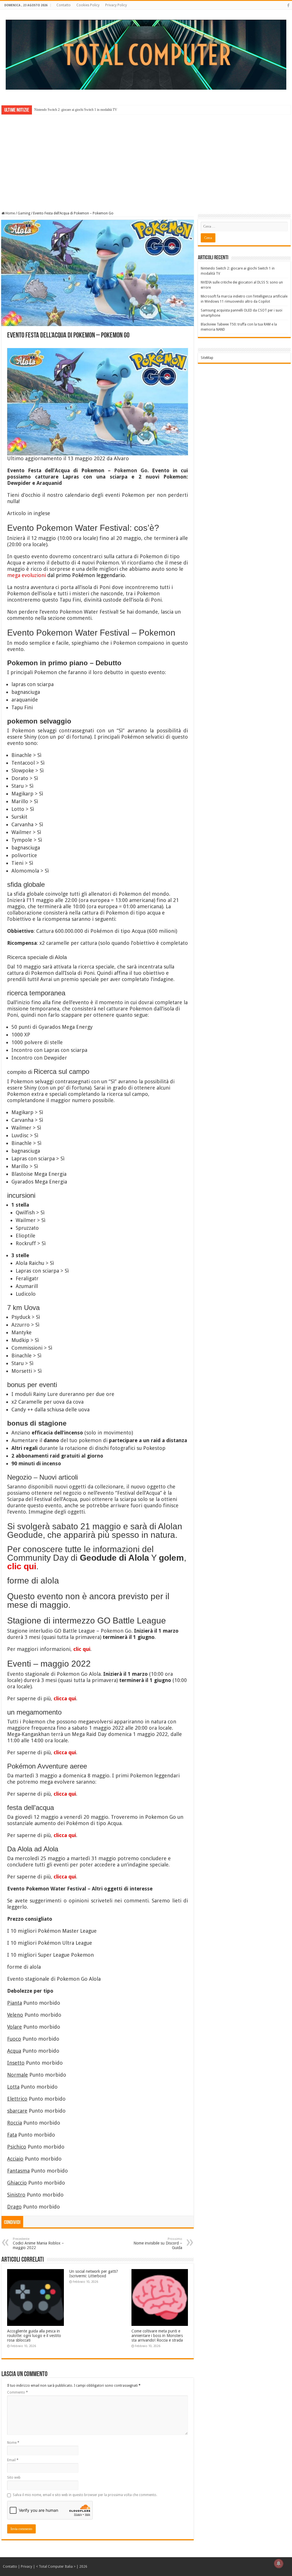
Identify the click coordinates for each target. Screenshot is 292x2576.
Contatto (64, 5)
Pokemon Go (131, 470)
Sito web (14, 2477)
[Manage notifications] (279, 2563)
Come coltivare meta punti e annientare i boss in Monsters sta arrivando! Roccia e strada (157, 2336)
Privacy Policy (116, 5)
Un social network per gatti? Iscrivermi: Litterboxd (94, 2274)
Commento (18, 2392)
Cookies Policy (88, 5)
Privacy (27, 2567)
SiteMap (207, 358)
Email (13, 2460)
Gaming (24, 213)
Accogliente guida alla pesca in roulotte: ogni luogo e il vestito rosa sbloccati (34, 2336)
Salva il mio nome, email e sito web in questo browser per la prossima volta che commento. (85, 2495)
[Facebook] (288, 5)
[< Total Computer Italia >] (146, 54)
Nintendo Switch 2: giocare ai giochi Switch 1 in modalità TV (76, 110)
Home (10, 213)
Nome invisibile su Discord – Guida (158, 2244)
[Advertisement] (146, 159)
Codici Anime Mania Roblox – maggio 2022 (38, 2244)
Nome (13, 2443)
